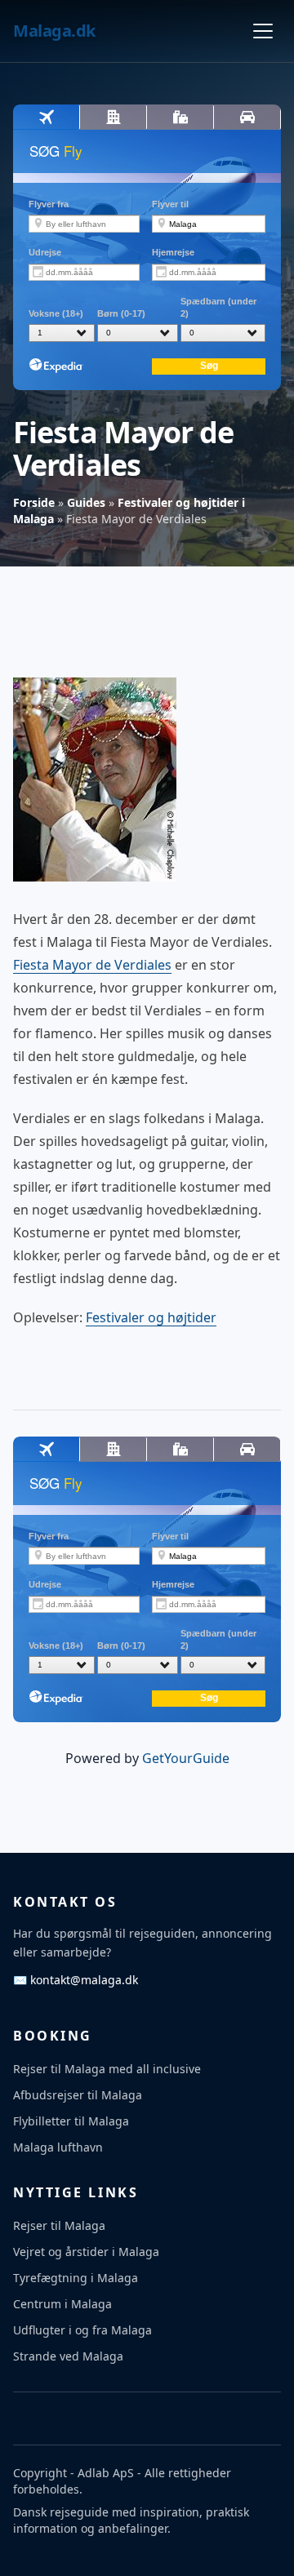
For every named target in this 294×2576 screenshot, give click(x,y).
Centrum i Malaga (62, 2304)
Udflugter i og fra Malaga (82, 2330)
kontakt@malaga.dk (76, 1980)
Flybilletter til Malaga (71, 2121)
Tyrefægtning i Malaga (76, 2278)
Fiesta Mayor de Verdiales (92, 965)
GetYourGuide (186, 1758)
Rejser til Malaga (59, 2225)
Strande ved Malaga (68, 2356)
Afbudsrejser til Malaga (78, 2095)
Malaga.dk (54, 31)
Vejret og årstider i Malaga (86, 2252)
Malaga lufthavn (58, 2147)
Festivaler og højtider (151, 1317)
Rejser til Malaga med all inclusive (107, 2069)
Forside (34, 502)
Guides (86, 502)
